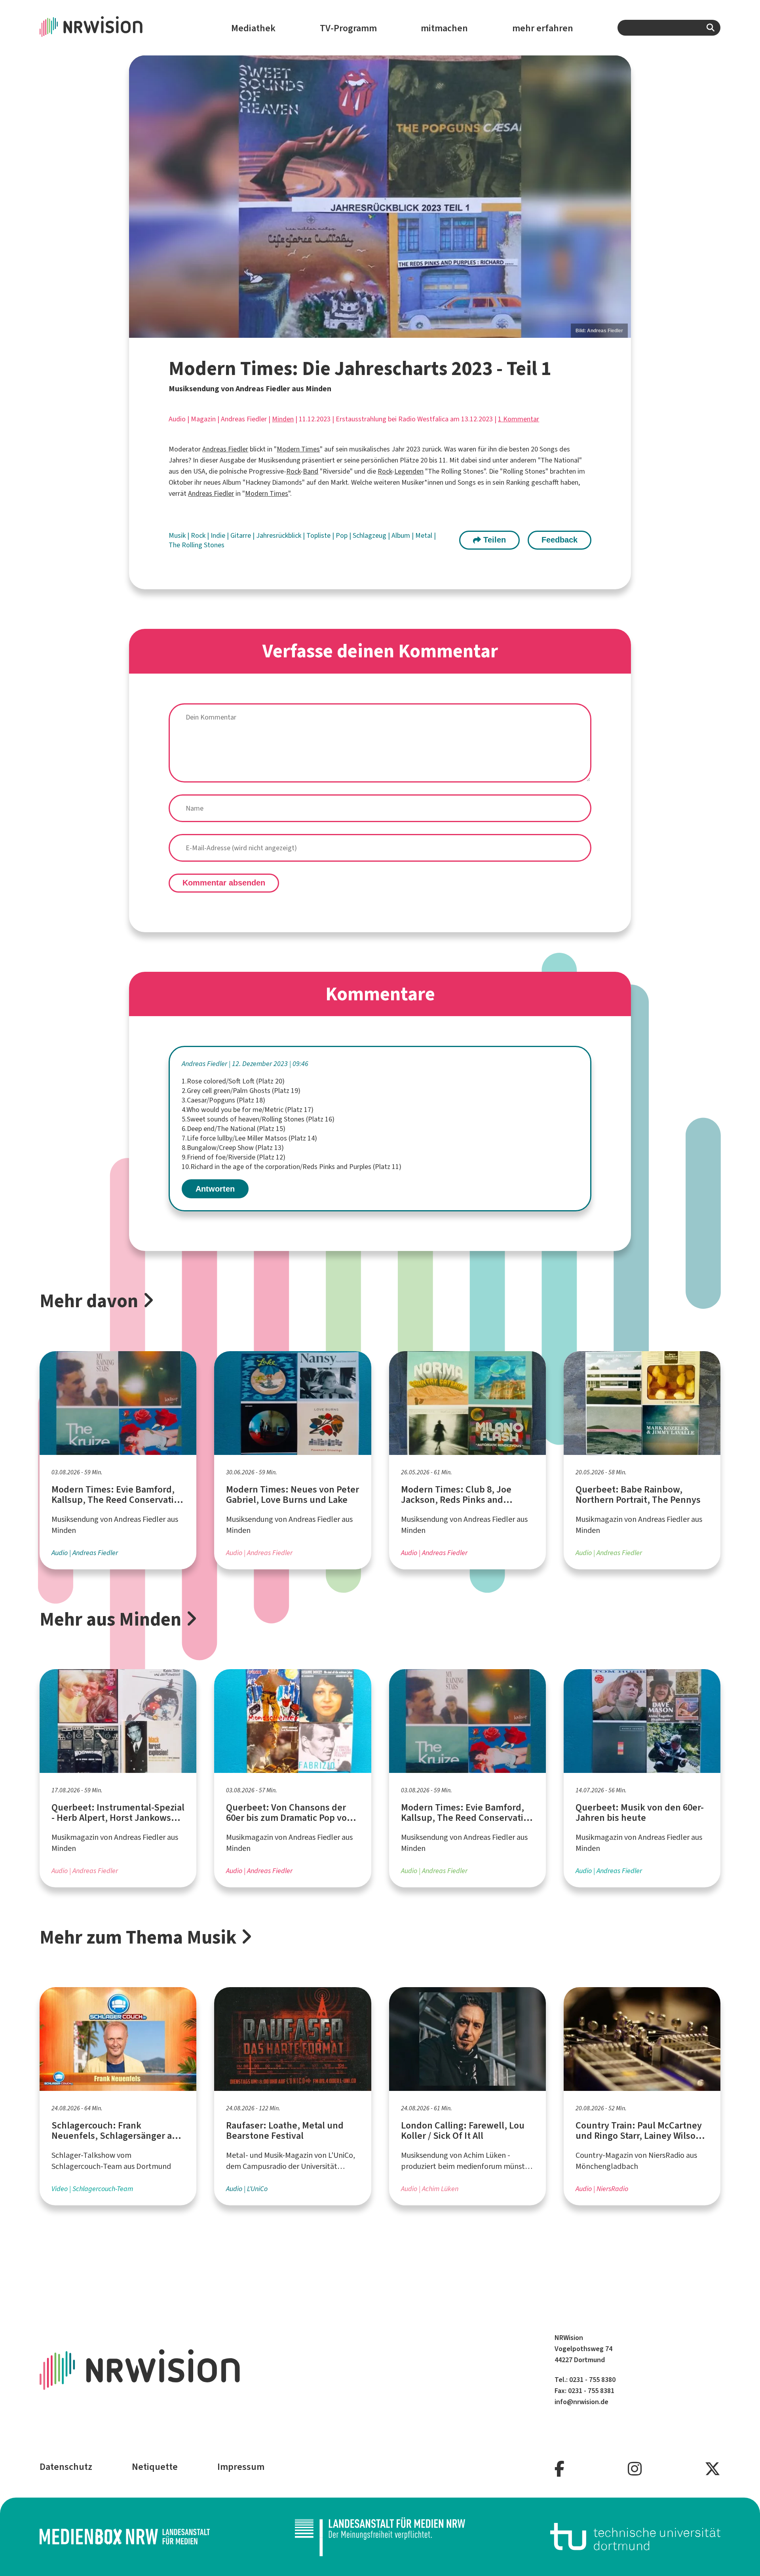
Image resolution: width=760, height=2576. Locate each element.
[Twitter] (712, 2469)
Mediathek (253, 28)
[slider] (380, 197)
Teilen (493, 540)
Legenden (409, 471)
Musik (178, 535)
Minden (283, 419)
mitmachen (444, 28)
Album (402, 535)
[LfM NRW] (380, 2537)
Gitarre (241, 535)
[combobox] (669, 28)
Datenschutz (66, 2467)
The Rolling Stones (197, 545)
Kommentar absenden (224, 883)
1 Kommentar (519, 419)
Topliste (319, 535)
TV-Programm (348, 28)
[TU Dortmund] (635, 2537)
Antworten (215, 1189)
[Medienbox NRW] (125, 2537)
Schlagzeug (370, 535)
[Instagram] (635, 2469)
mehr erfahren (543, 28)
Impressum (241, 2467)
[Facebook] (560, 2469)
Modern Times (298, 449)
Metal (425, 535)
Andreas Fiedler (225, 449)
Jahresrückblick (279, 535)
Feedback (560, 540)
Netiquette (155, 2467)
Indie (219, 535)
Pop (342, 535)
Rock (293, 471)
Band (311, 471)
